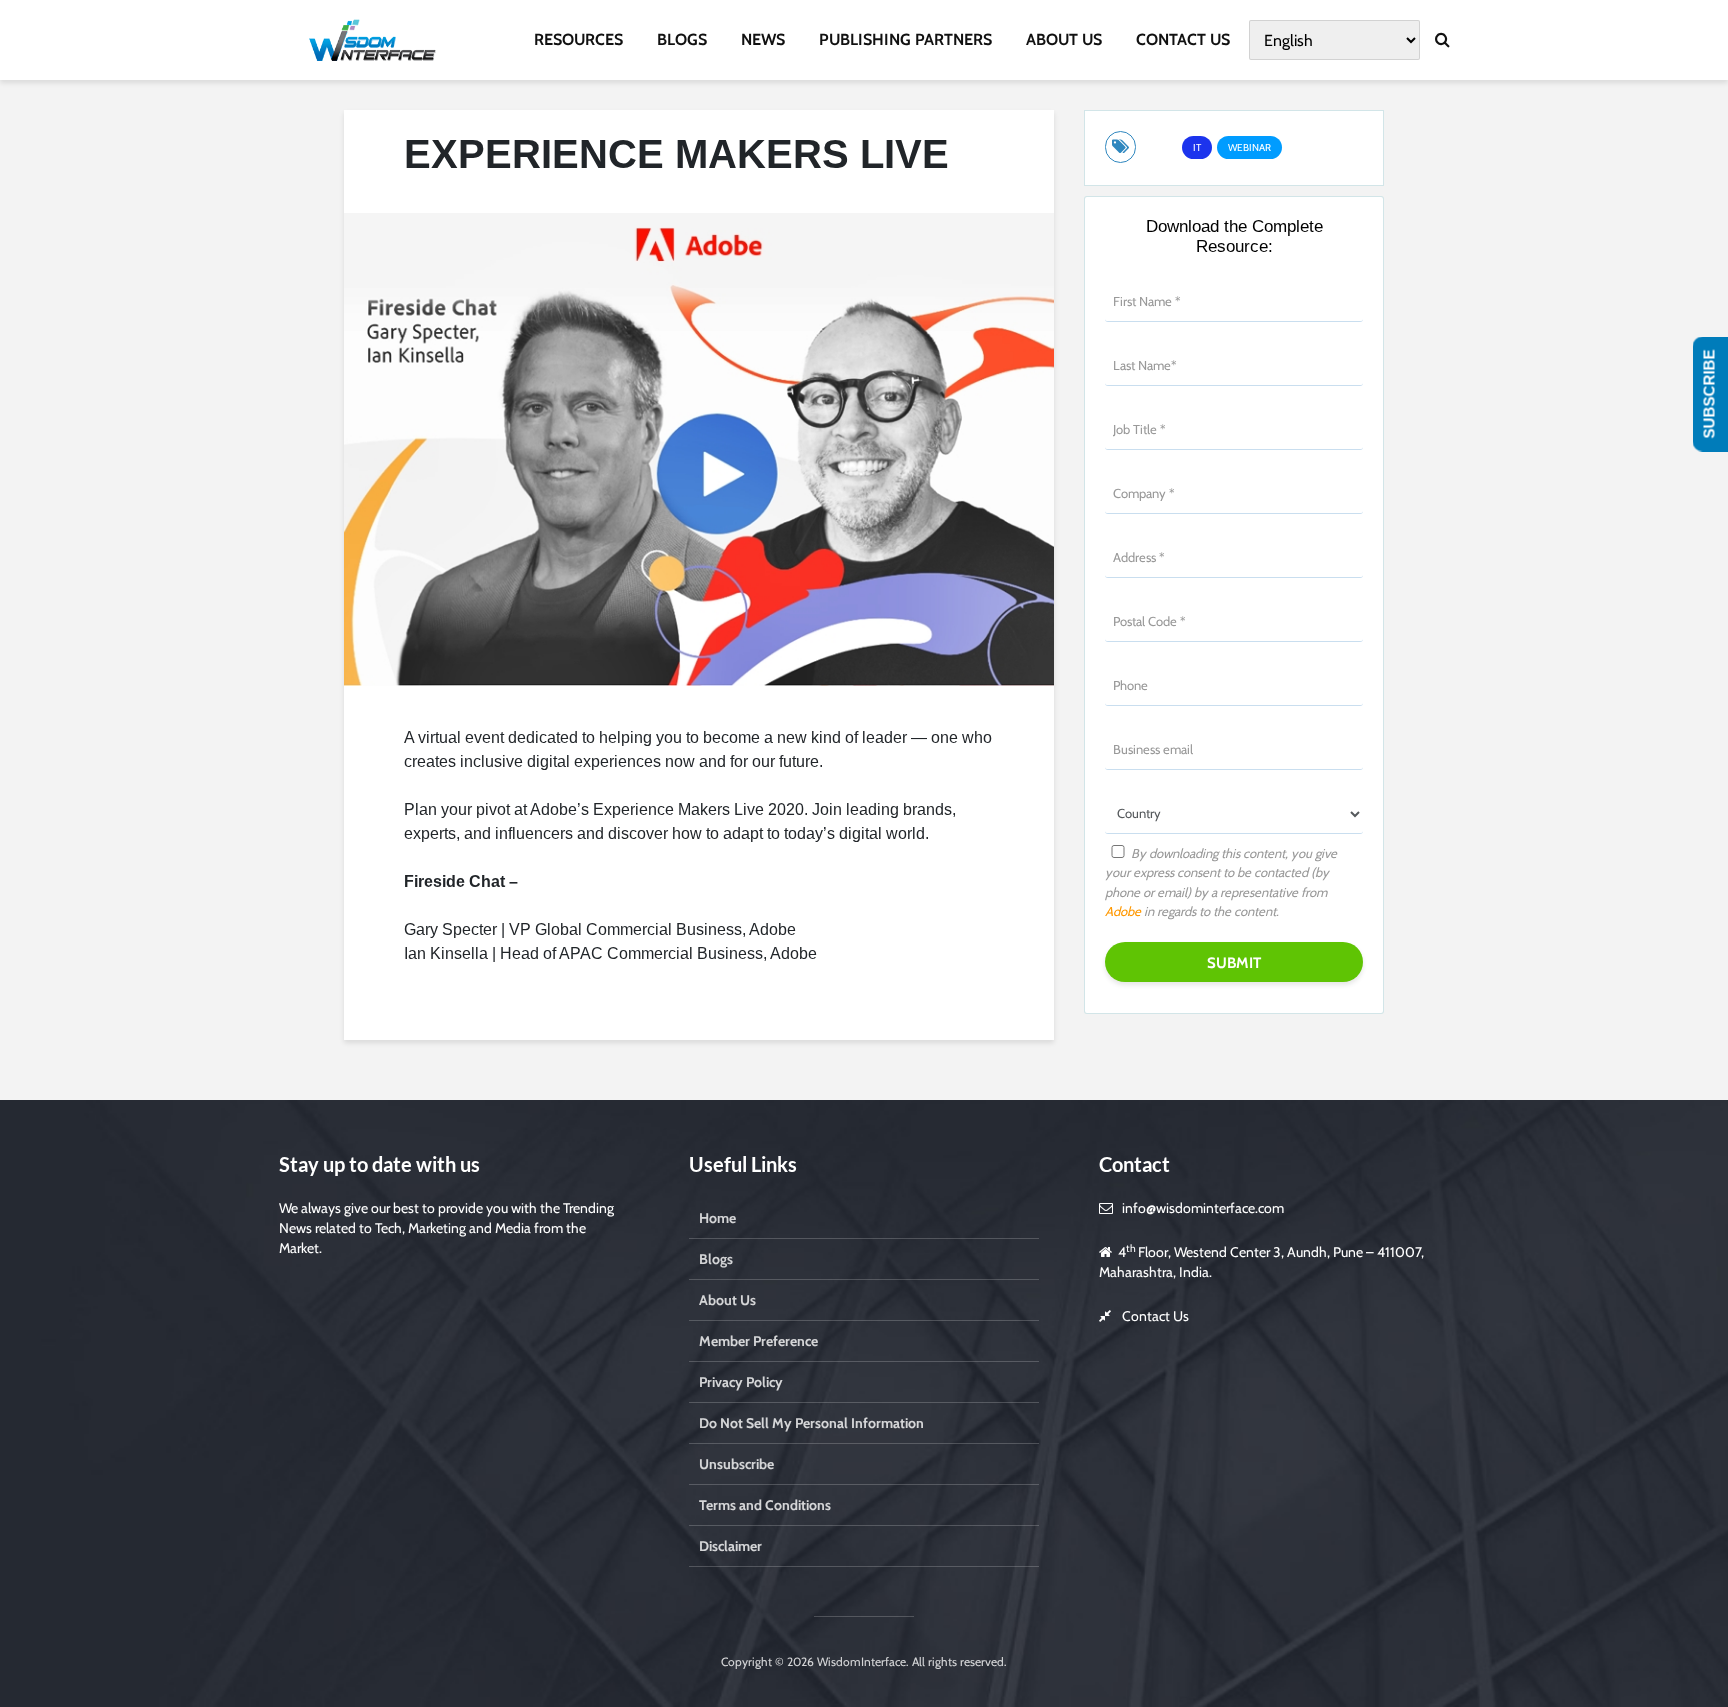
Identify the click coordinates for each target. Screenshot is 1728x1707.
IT (1197, 147)
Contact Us (1155, 1316)
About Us (727, 1300)
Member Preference (758, 1341)
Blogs (716, 1259)
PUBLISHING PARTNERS (905, 39)
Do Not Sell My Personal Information (811, 1423)
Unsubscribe (736, 1464)
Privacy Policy (741, 1382)
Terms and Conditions (765, 1505)
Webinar (1249, 147)
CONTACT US (1183, 39)
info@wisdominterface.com (1203, 1208)
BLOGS (682, 39)
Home (717, 1218)
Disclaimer (730, 1546)
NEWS (763, 39)
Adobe (1123, 911)
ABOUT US (1064, 39)
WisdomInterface (860, 1661)
